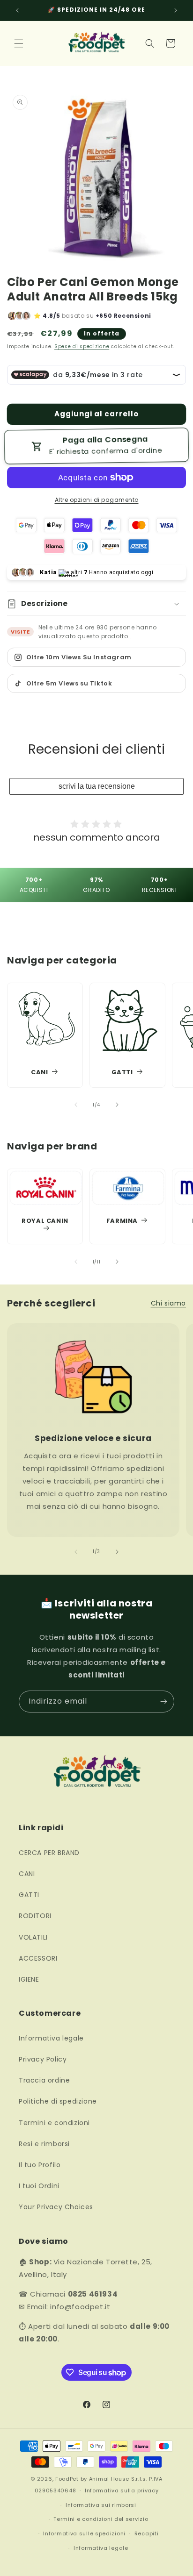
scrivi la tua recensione (97, 786)
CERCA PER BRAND (49, 1853)
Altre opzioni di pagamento (97, 500)
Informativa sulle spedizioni (84, 2533)
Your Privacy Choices (56, 2207)
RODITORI (35, 1916)
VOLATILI (33, 1937)
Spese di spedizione (82, 346)
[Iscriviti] (163, 1702)
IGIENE (29, 1979)
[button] (19, 43)
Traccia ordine (44, 2080)
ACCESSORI (38, 1958)
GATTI (122, 1073)
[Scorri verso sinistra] (76, 1105)
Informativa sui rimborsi (101, 2505)
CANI (39, 1073)
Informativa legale (51, 2038)
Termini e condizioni (54, 2123)
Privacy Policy (43, 2059)
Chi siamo (168, 1303)
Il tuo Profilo (40, 2165)
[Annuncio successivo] (176, 10)
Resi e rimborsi (44, 2144)
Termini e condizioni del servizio (101, 2519)
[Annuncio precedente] (17, 10)
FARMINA (122, 1221)
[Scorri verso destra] (117, 1105)
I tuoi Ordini (39, 2186)
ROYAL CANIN (45, 1221)
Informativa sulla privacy (122, 2490)
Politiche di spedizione (58, 2101)
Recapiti (147, 2533)
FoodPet (67, 2479)
